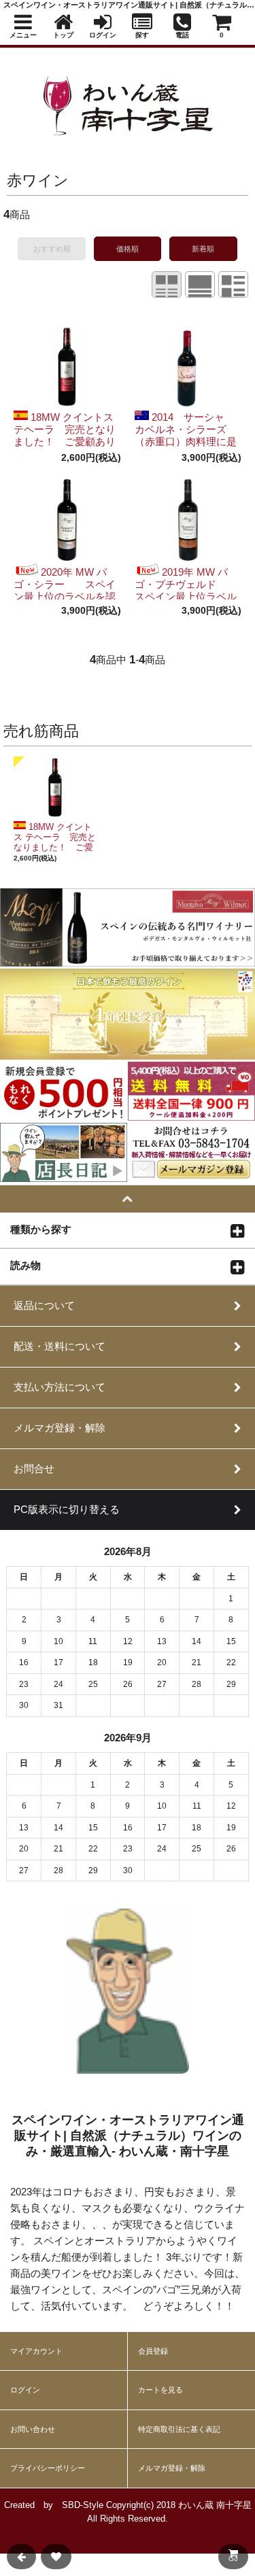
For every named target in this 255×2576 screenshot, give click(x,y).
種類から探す (41, 1229)
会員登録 (153, 2351)
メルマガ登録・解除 (172, 2468)
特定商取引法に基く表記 (179, 2429)
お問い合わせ (33, 2429)
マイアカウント (36, 2351)
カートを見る (160, 2390)
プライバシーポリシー (48, 2468)
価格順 (128, 249)
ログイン (25, 2390)
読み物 (26, 1265)
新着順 (203, 249)
